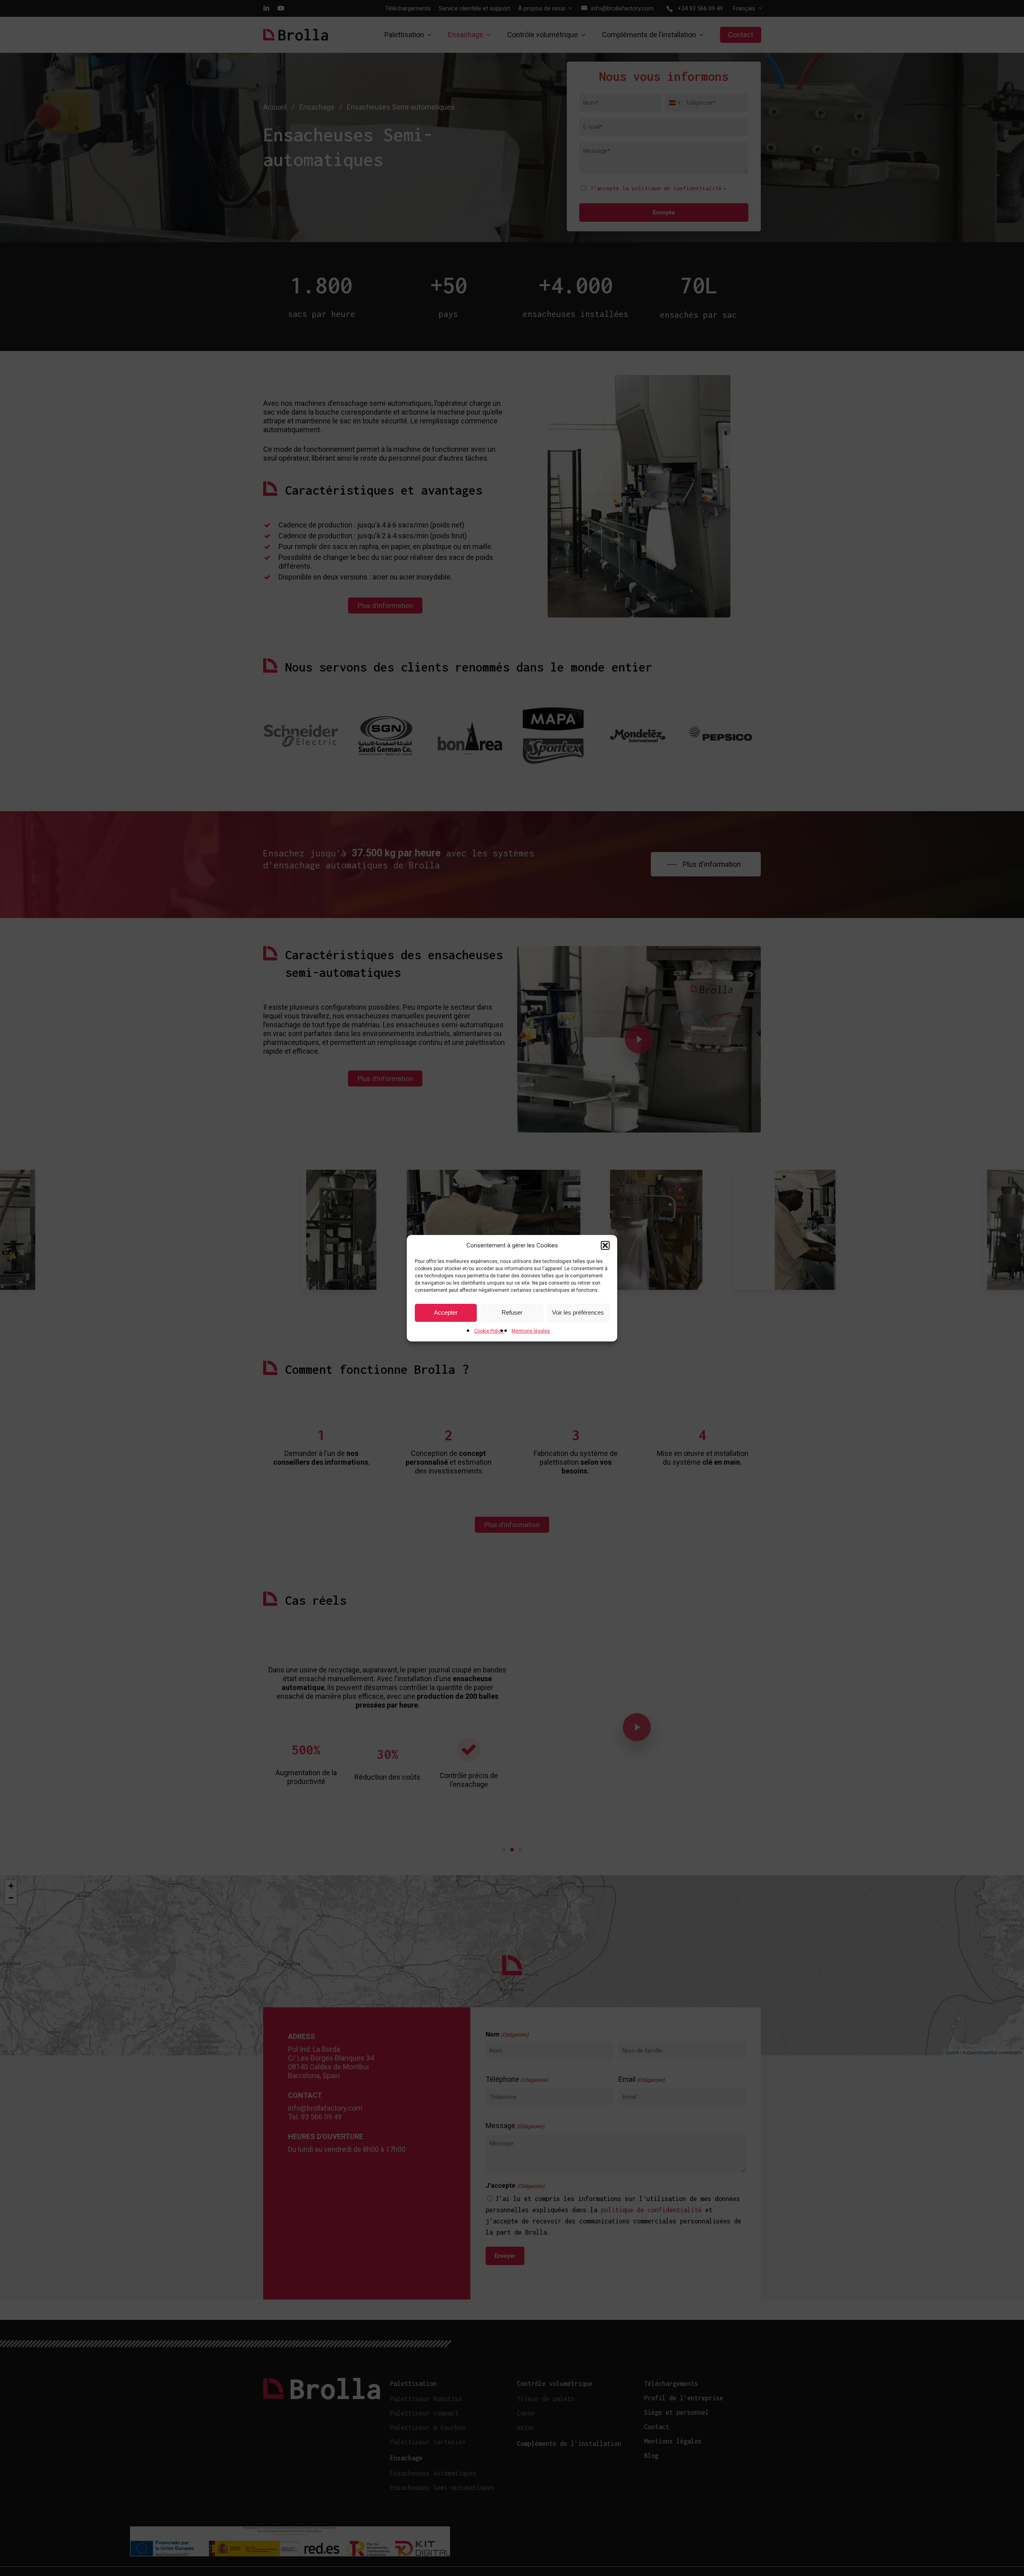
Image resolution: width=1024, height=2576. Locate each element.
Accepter (446, 1312)
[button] (605, 1245)
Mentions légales (531, 1331)
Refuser (512, 1312)
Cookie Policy (489, 1331)
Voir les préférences (578, 1312)
